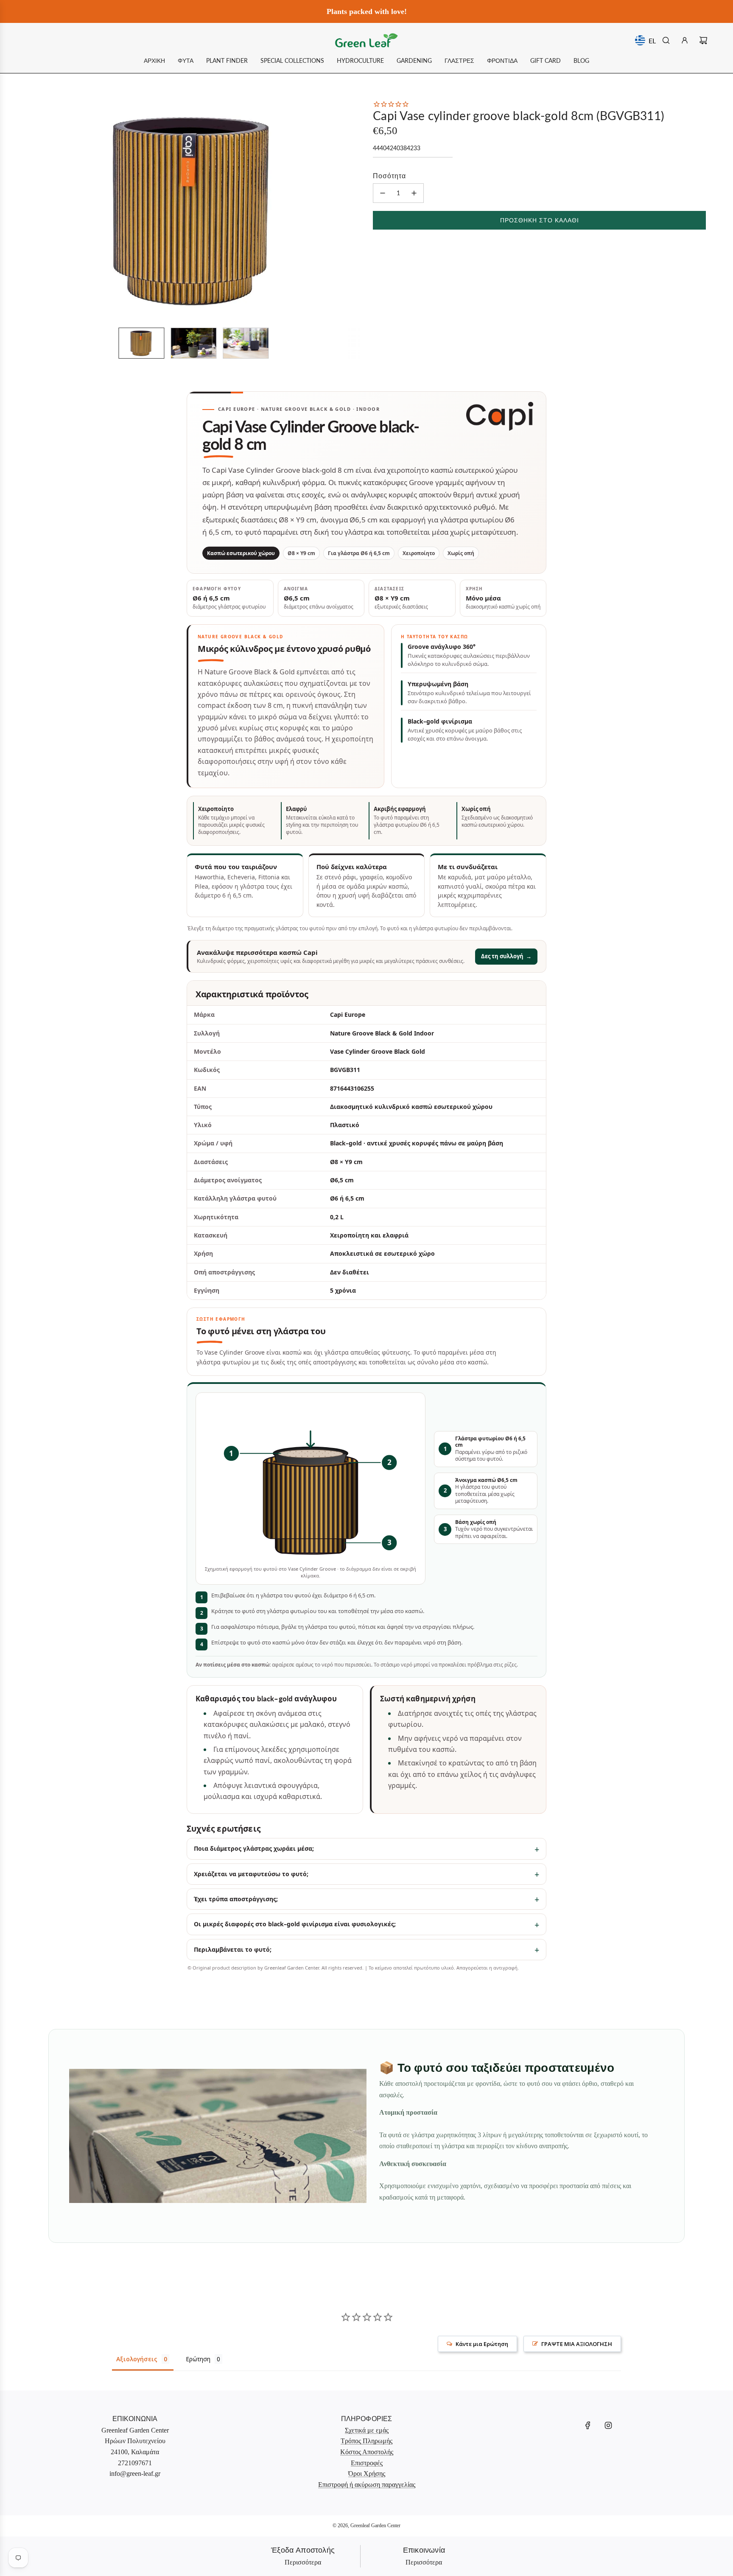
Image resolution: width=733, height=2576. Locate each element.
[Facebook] (588, 2425)
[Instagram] (608, 2425)
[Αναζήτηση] (666, 40)
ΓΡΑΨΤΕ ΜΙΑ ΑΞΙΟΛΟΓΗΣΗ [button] (577, 2344)
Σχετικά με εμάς (367, 2430)
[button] (38, 210)
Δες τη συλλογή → (506, 956)
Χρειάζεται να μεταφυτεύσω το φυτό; (251, 1874)
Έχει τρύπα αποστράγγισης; (236, 1899)
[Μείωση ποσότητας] (383, 193)
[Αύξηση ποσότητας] (414, 193)
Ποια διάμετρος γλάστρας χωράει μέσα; (254, 1848)
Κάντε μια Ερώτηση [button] (482, 2344)
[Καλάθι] (703, 40)
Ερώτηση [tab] (198, 2359)
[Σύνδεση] (685, 40)
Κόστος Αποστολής (367, 2452)
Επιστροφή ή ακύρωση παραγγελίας (367, 2485)
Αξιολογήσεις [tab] (137, 2359)
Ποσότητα (389, 175)
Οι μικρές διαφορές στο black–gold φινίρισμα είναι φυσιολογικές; (295, 1924)
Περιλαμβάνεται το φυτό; (233, 1949)
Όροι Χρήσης (367, 2474)
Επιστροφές (367, 2463)
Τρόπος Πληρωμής (366, 2441)
